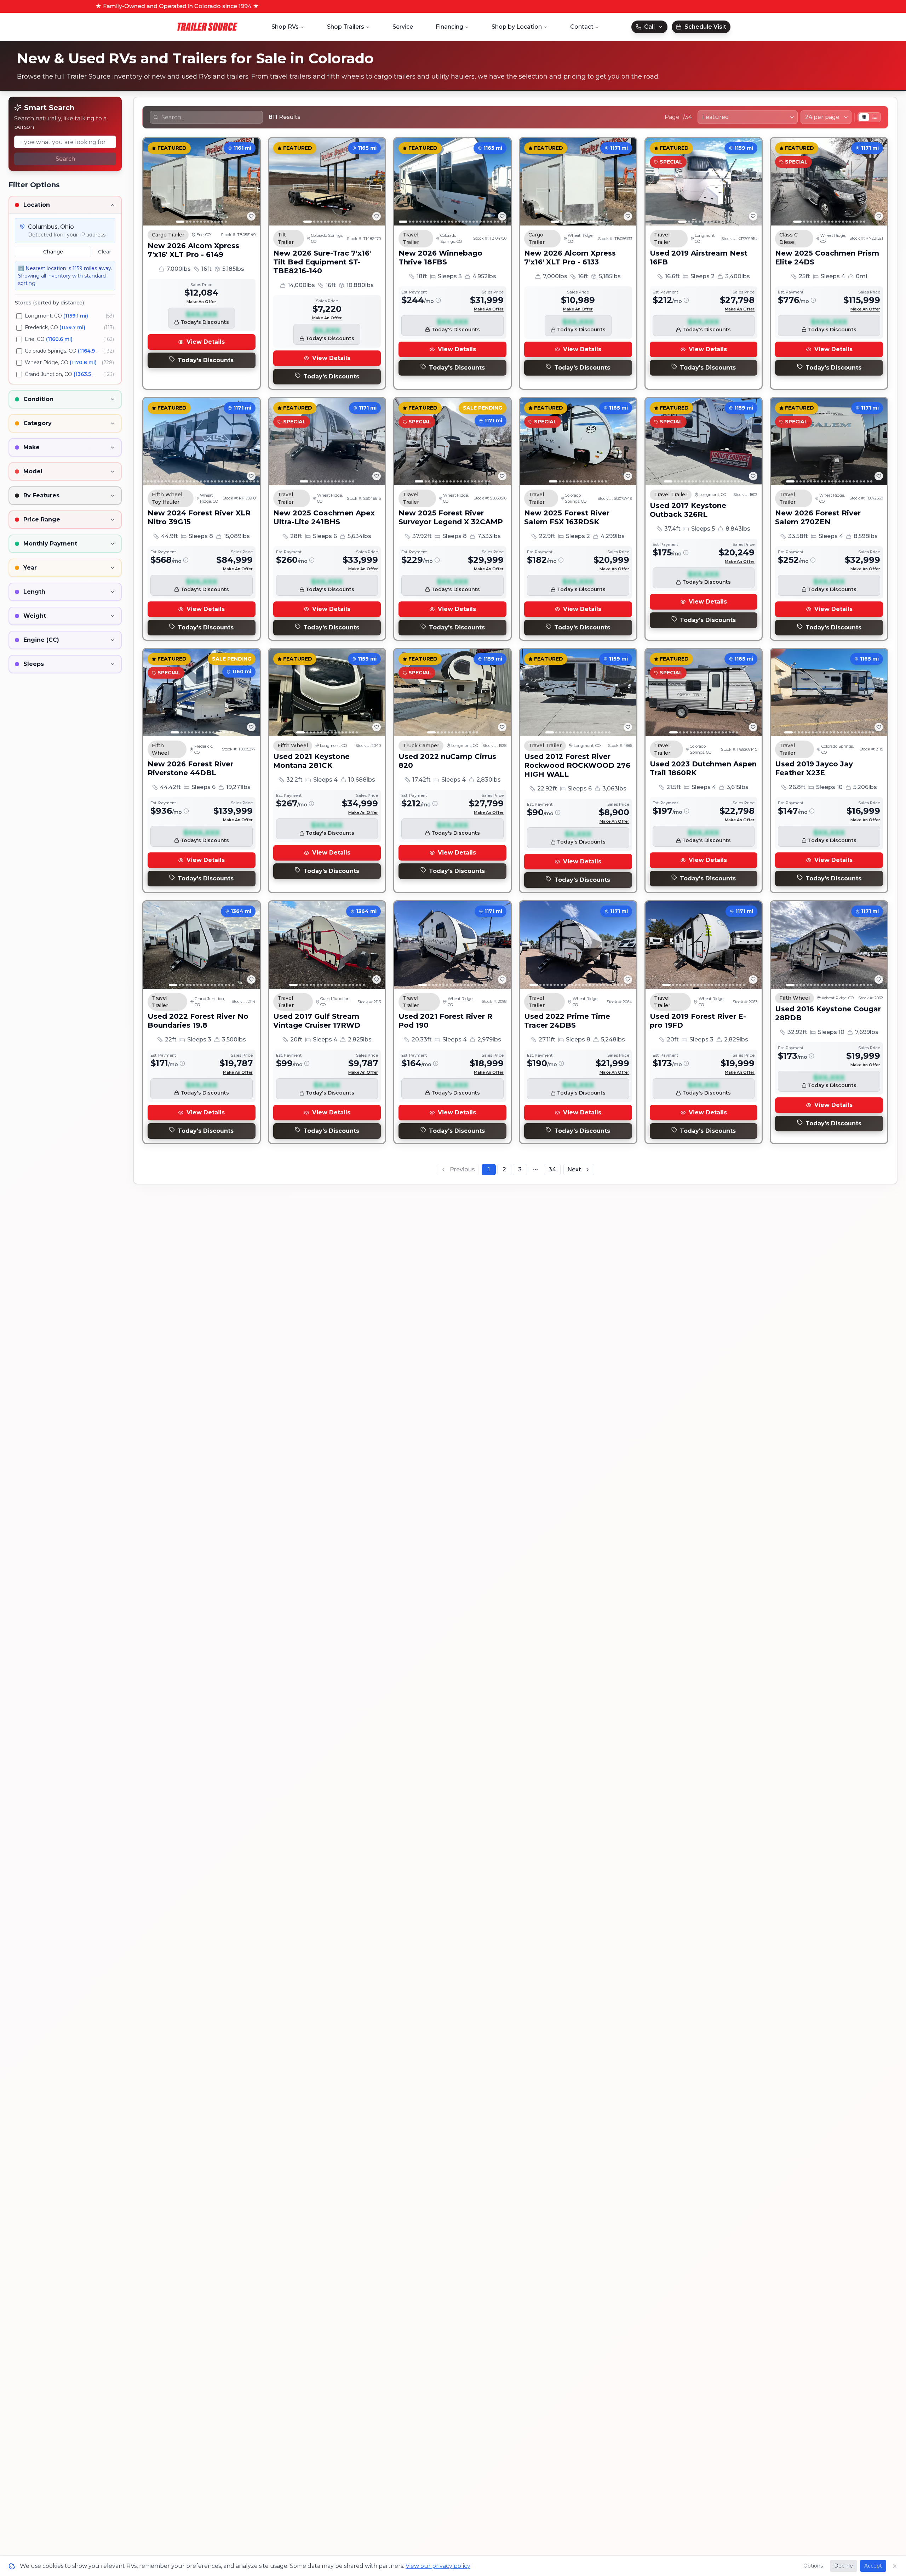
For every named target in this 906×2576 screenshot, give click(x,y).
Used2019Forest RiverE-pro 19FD (698, 1021)
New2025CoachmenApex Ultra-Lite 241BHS (324, 517)
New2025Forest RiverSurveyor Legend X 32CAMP (451, 517)
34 (552, 1169)
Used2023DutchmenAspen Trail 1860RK (703, 768)
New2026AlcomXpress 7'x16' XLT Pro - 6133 (570, 258)
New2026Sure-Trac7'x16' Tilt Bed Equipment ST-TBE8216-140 (322, 262)
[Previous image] (153, 182)
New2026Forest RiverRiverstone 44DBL (190, 768)
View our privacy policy (438, 2566)
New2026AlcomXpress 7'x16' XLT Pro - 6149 (193, 250)
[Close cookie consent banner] (895, 2566)
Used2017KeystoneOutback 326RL (688, 510)
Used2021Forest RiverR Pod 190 (445, 1021)
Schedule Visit (705, 27)
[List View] (875, 117)
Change (53, 252)
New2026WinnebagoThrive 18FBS (440, 258)
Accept (873, 2566)
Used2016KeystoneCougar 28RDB (828, 1013)
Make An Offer (201, 302)
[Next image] (251, 182)
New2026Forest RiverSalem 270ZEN (818, 517)
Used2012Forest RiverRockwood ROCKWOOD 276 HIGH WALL (577, 765)
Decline (844, 2566)
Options (813, 2566)
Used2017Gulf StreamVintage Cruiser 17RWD (317, 1021)
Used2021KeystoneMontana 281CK (311, 761)
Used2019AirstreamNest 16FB (699, 258)
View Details (206, 342)
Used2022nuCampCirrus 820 (447, 761)
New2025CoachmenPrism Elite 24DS (827, 258)
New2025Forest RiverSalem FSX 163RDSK (567, 517)
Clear (105, 252)
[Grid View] (864, 117)
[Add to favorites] (251, 216)
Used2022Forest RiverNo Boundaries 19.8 (198, 1021)
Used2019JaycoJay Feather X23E (814, 768)
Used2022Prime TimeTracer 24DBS (567, 1021)
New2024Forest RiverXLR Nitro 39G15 (199, 517)
